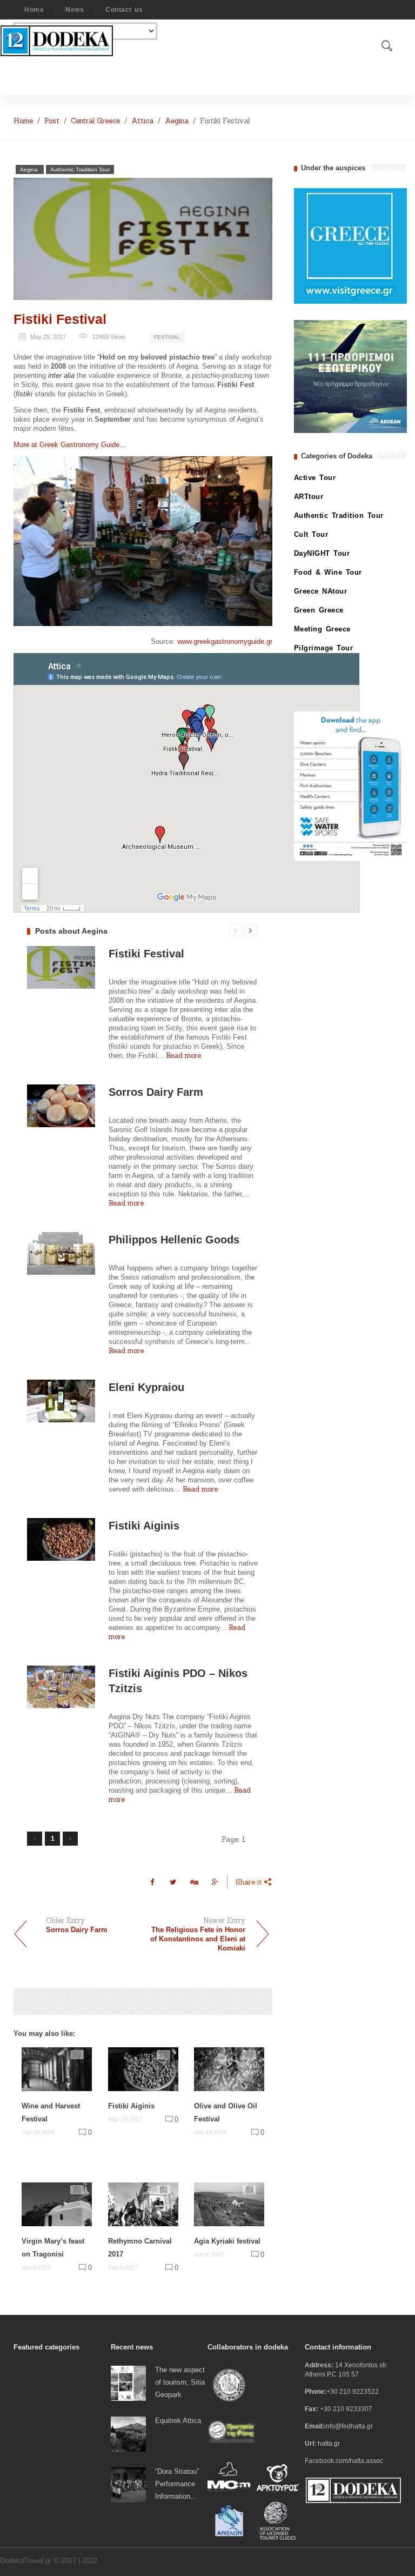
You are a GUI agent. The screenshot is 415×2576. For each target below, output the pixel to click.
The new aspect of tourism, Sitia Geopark (180, 2382)
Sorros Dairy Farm (156, 1092)
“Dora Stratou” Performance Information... (177, 2484)
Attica (142, 121)
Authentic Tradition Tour (80, 169)
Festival (167, 337)
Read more (183, 1056)
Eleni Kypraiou (146, 1387)
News (75, 10)
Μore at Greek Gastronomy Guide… (70, 445)
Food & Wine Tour (328, 572)
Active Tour (315, 478)
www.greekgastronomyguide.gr (225, 641)
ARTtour (309, 497)
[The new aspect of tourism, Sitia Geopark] (128, 2383)
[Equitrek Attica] (128, 2434)
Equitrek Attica (178, 2421)
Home (34, 10)
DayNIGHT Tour (322, 553)
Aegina (177, 121)
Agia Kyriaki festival (227, 2241)
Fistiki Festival (60, 319)
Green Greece (319, 610)
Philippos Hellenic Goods (174, 1240)
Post (52, 121)
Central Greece (95, 121)
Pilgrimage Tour (324, 648)
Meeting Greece (322, 629)
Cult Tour (311, 534)
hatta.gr (329, 2444)
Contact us (124, 10)
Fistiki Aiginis (144, 1526)
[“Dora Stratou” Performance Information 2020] (128, 2484)
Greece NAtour (321, 591)
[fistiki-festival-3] (143, 541)
